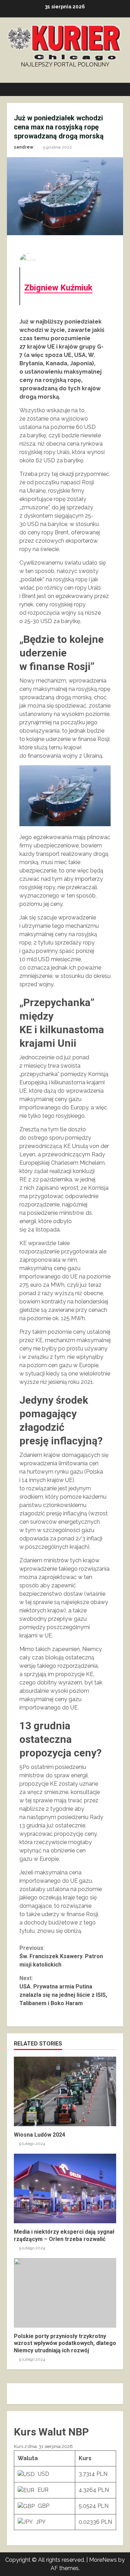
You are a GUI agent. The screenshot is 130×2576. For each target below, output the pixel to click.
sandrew (24, 147)
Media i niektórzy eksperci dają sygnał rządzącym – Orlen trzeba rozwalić (65, 2188)
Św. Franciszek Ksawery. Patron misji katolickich (61, 1956)
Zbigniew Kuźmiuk (58, 288)
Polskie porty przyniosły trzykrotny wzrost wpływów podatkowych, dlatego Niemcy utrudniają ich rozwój (65, 2293)
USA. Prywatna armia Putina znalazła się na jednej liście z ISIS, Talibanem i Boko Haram (63, 1991)
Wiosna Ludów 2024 (65, 2091)
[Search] (115, 89)
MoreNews (103, 2560)
